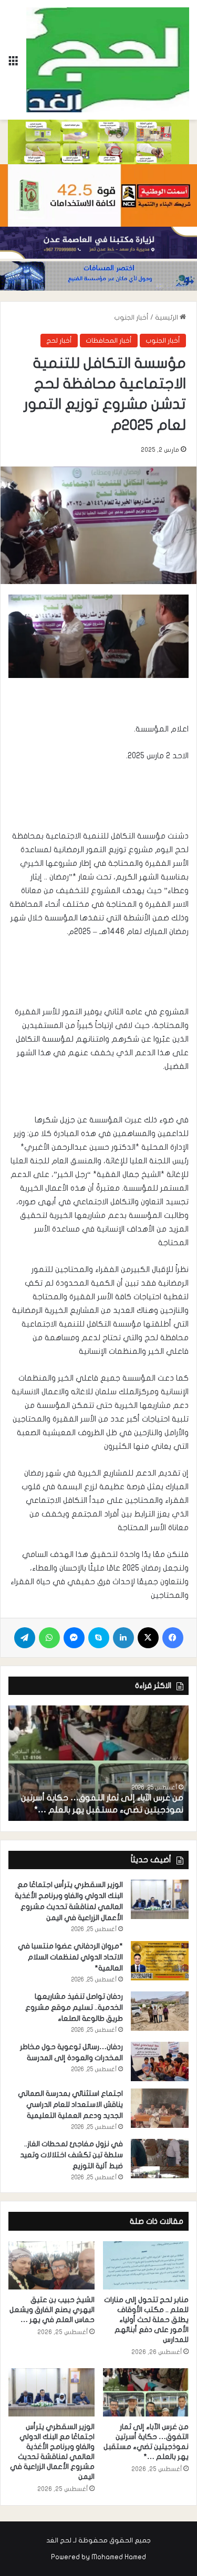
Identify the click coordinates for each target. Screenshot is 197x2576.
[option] (98, 1763)
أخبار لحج (59, 341)
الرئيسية (167, 317)
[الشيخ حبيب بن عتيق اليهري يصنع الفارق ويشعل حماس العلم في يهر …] (51, 2265)
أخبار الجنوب (131, 317)
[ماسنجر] (74, 1638)
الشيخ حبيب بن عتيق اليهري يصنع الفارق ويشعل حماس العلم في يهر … (52, 2310)
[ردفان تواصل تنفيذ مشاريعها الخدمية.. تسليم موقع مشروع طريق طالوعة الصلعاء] (160, 2011)
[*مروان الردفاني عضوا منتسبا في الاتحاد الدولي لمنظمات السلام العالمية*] (160, 1961)
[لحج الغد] (108, 60)
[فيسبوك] (173, 1638)
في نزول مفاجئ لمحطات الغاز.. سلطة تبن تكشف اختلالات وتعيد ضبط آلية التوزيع (71, 2155)
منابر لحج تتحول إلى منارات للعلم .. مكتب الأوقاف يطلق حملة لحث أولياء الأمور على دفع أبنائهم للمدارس (146, 2320)
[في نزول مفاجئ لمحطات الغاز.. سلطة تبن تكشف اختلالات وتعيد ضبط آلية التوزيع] (160, 2159)
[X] (148, 1638)
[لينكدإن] (123, 1638)
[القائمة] (13, 64)
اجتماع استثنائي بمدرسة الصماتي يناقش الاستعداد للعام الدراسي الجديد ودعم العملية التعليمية (70, 2105)
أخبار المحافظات (109, 341)
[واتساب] (49, 1638)
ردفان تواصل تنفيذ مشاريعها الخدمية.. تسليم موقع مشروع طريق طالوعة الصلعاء (74, 2007)
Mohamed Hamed (119, 2557)
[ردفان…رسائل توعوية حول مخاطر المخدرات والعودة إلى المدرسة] (160, 2061)
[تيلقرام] (25, 1638)
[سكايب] (99, 1638)
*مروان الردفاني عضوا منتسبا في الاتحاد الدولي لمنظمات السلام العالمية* (70, 1957)
